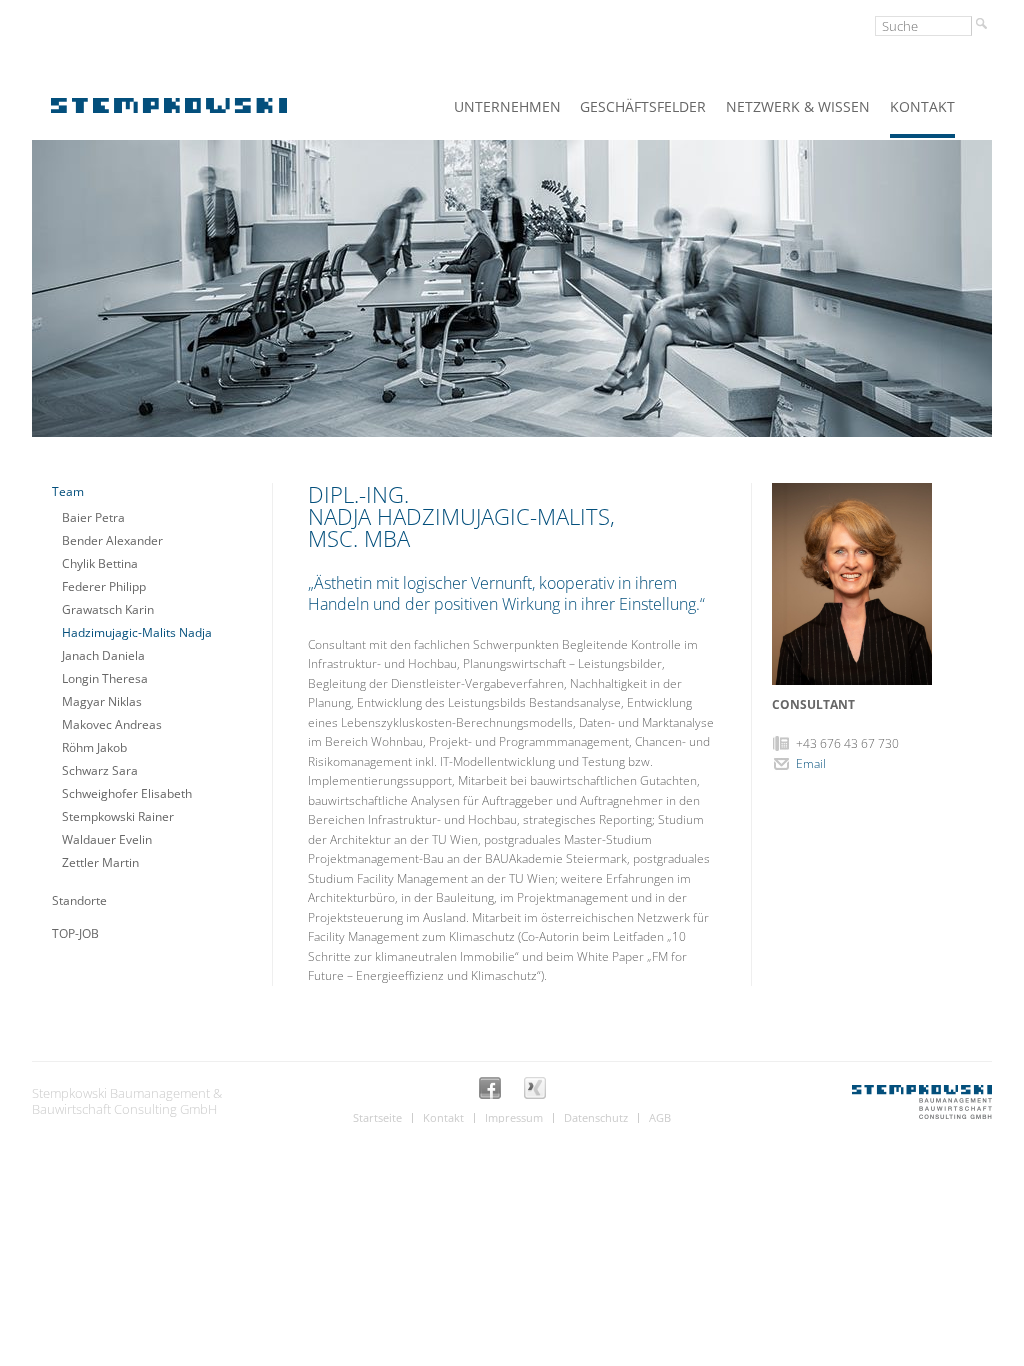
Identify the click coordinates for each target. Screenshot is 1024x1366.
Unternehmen (507, 106)
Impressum (514, 1118)
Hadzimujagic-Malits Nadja (137, 632)
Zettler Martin (100, 862)
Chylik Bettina (100, 563)
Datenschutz (596, 1118)
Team (68, 491)
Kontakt (922, 106)
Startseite (377, 1118)
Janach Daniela (103, 655)
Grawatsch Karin (108, 609)
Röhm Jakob (94, 747)
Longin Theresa (105, 678)
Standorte (79, 900)
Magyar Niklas (102, 701)
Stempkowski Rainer (118, 816)
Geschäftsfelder (643, 106)
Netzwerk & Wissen (798, 106)
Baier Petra (93, 517)
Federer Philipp (104, 586)
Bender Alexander (112, 540)
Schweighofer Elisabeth (127, 793)
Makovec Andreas (112, 724)
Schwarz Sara (100, 770)
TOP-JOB (75, 933)
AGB (660, 1118)
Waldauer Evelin (107, 839)
